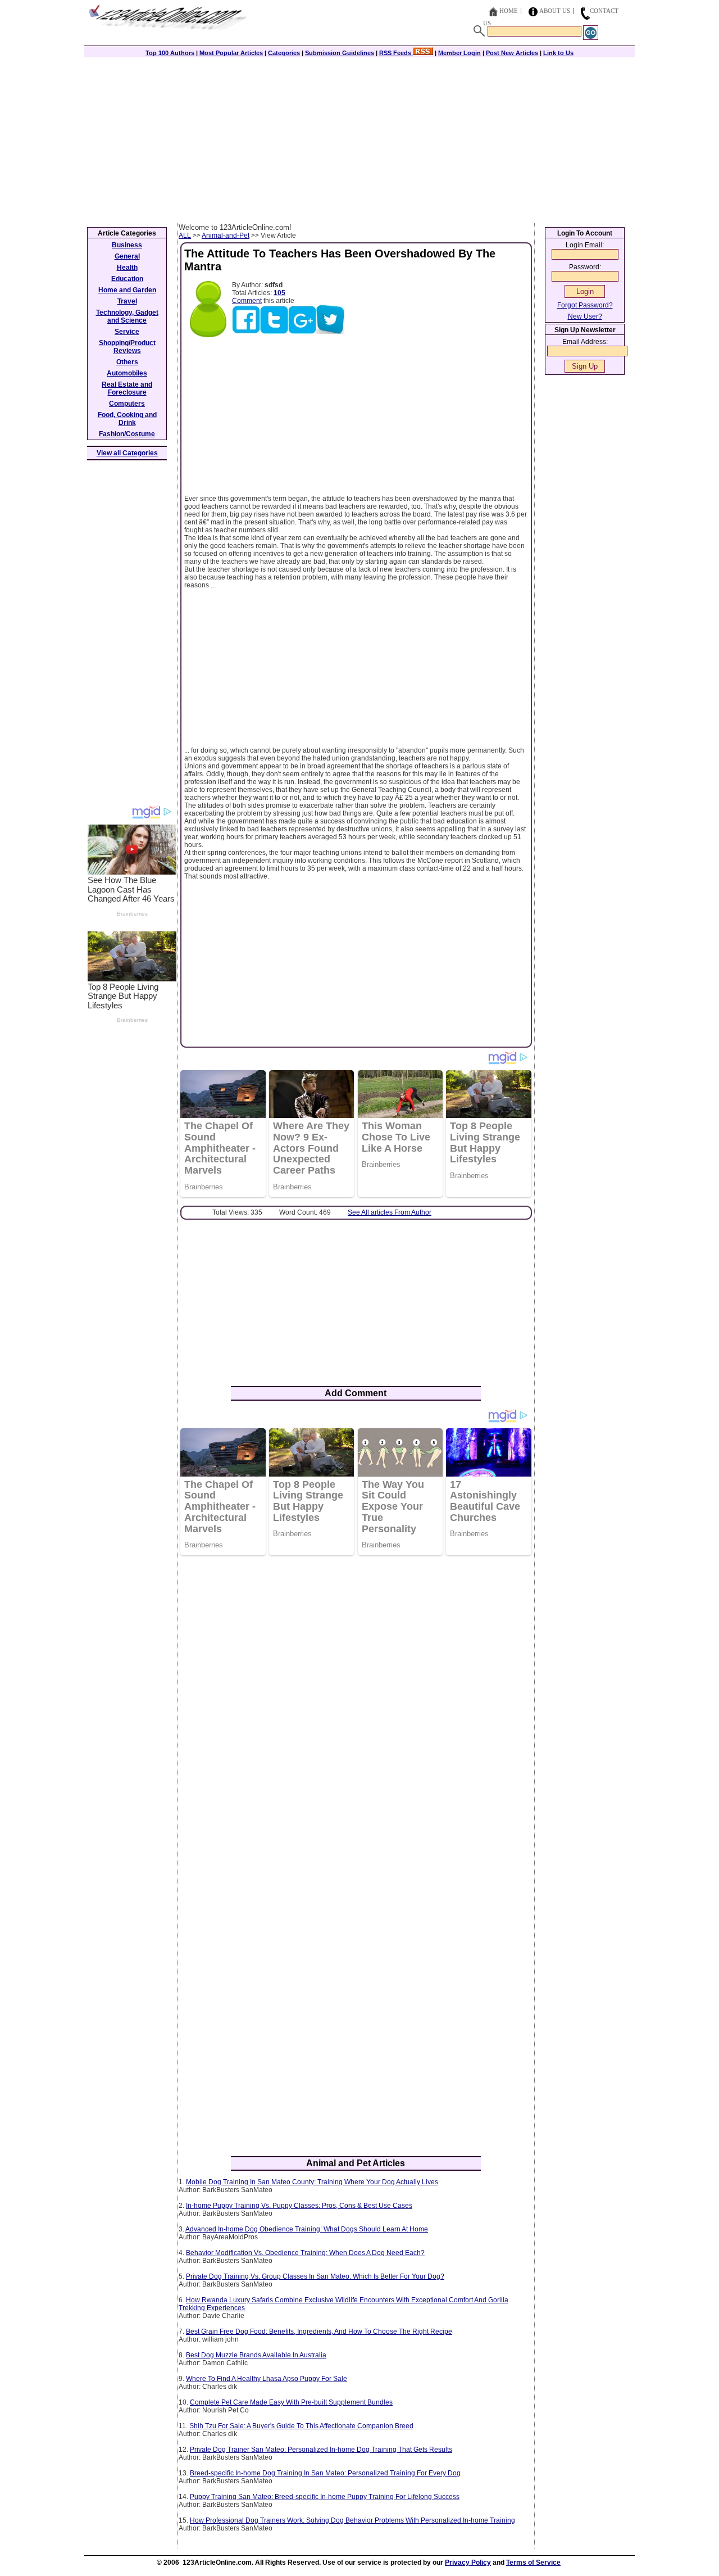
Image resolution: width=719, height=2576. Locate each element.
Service (127, 332)
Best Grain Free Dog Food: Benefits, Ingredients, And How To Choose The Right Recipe (319, 2331)
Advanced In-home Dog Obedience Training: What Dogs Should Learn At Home (307, 2229)
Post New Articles (512, 53)
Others (127, 362)
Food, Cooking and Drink (127, 419)
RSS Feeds (396, 53)
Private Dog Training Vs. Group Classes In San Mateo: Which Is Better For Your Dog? (315, 2276)
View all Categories (127, 453)
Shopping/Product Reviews (127, 347)
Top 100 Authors (170, 53)
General (127, 256)
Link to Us (558, 53)
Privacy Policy (468, 2563)
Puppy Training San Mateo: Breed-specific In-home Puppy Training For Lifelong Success (325, 2497)
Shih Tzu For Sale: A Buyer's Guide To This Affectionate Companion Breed (301, 2426)
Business (127, 245)
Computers (127, 404)
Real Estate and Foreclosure (127, 388)
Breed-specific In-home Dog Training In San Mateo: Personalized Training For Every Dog (325, 2473)
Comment (247, 301)
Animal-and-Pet (226, 236)
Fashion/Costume (127, 434)
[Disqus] (356, 1709)
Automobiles (127, 373)
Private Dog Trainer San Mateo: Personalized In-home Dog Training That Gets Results (321, 2450)
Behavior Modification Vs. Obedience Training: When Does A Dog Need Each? (305, 2253)
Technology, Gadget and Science (127, 316)
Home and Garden (127, 290)
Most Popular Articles (231, 53)
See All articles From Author (390, 1212)
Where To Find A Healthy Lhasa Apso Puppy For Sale (267, 2379)
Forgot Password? (585, 305)
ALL (185, 236)
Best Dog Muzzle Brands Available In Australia (256, 2355)
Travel (127, 301)
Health (127, 268)
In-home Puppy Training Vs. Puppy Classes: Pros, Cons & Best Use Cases (299, 2206)
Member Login (459, 53)
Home (509, 11)
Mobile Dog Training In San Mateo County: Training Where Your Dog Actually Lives (312, 2182)
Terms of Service (533, 2563)
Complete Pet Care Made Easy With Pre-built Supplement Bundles (291, 2402)
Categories (284, 53)
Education (127, 279)
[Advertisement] (359, 139)
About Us (555, 11)
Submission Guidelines (340, 53)
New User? (585, 316)
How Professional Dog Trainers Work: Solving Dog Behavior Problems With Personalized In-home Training (352, 2520)
